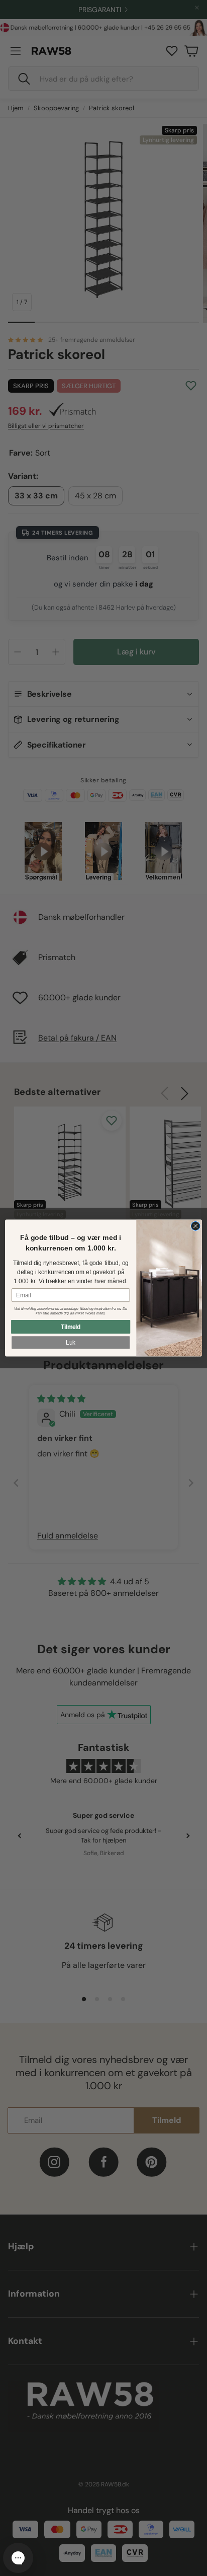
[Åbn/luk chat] (18, 2558)
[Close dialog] (195, 1226)
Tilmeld (71, 1327)
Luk (71, 1342)
